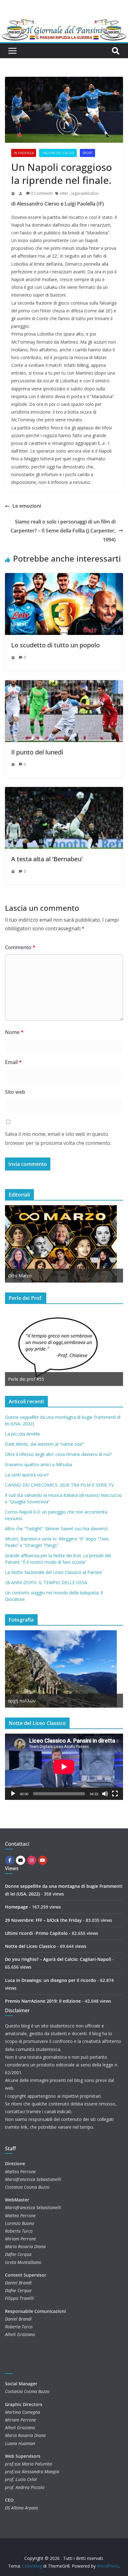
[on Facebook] (10, 1860)
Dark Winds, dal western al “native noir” (44, 1444)
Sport (87, 153)
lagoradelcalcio (85, 193)
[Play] (13, 1794)
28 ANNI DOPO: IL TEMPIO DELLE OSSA (46, 1582)
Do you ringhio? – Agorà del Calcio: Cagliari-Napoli (58, 1959)
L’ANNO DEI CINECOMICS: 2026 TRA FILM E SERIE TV (59, 1485)
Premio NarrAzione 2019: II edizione (43, 2001)
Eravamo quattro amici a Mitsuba (39, 1464)
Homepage (16, 1907)
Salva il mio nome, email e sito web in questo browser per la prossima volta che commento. (58, 1138)
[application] (64, 1767)
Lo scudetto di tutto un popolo (55, 645)
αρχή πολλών (22, 1701)
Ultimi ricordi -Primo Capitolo (36, 1933)
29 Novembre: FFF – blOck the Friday (43, 1920)
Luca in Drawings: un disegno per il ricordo (50, 1980)
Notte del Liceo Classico (30, 1946)
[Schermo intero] (115, 1794)
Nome (14, 1032)
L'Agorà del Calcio (58, 153)
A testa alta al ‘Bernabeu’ (47, 859)
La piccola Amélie (23, 1434)
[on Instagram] (32, 1860)
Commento (20, 947)
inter (64, 193)
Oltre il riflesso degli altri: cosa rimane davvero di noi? (58, 1454)
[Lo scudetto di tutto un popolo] (64, 577)
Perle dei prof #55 (26, 1379)
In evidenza (24, 153)
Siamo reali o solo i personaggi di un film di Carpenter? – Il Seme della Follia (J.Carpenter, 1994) (63, 531)
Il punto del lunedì (37, 752)
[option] (64, 1244)
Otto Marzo (20, 1276)
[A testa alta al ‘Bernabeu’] (64, 791)
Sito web (15, 1092)
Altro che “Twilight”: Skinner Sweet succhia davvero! (56, 1529)
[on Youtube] (43, 1860)
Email (13, 1062)
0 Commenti (42, 193)
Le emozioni (27, 506)
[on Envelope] (21, 1860)
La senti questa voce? (27, 1475)
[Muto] (105, 1794)
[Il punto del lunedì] (64, 684)
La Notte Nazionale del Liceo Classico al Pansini (53, 1572)
